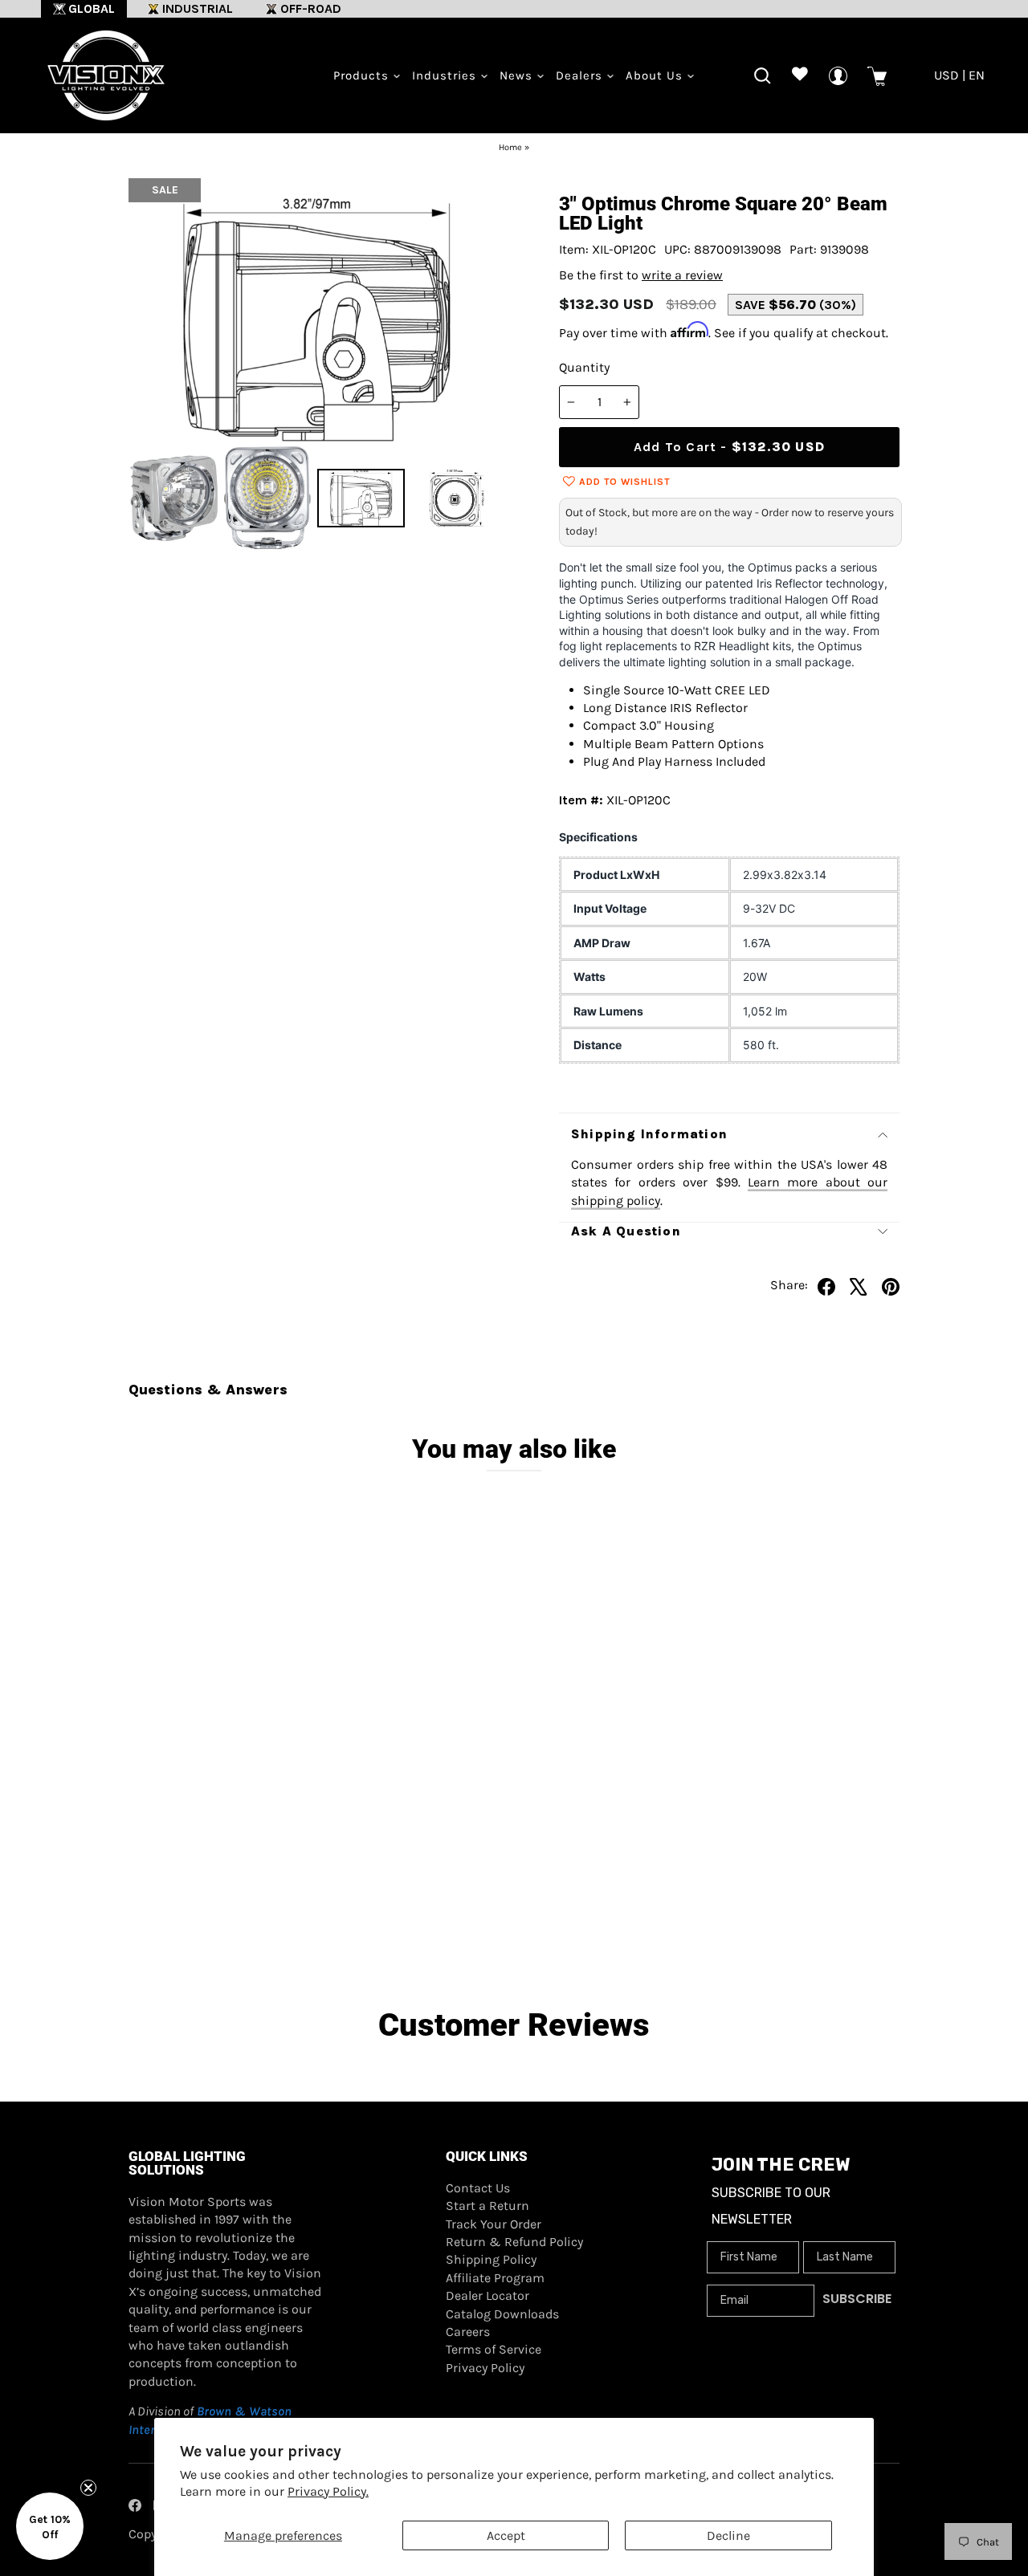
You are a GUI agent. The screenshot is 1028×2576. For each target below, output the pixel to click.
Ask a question (626, 1231)
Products (363, 75)
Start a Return (487, 2206)
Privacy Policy (485, 2368)
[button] (50, 2526)
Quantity (584, 367)
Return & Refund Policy (514, 2242)
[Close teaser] (88, 2488)
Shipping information (649, 1134)
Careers (468, 2332)
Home (510, 147)
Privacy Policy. (328, 2491)
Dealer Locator (487, 2295)
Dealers (581, 75)
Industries (446, 75)
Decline (728, 2535)
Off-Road (311, 8)
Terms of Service (494, 2349)
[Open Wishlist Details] (800, 76)
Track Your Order (494, 2224)
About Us (656, 75)
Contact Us (478, 2188)
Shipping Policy (491, 2259)
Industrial (198, 8)
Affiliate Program (495, 2278)
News (518, 75)
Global (92, 8)
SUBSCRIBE (857, 2299)
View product (225, 1888)
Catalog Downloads (502, 2314)
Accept (506, 2535)
